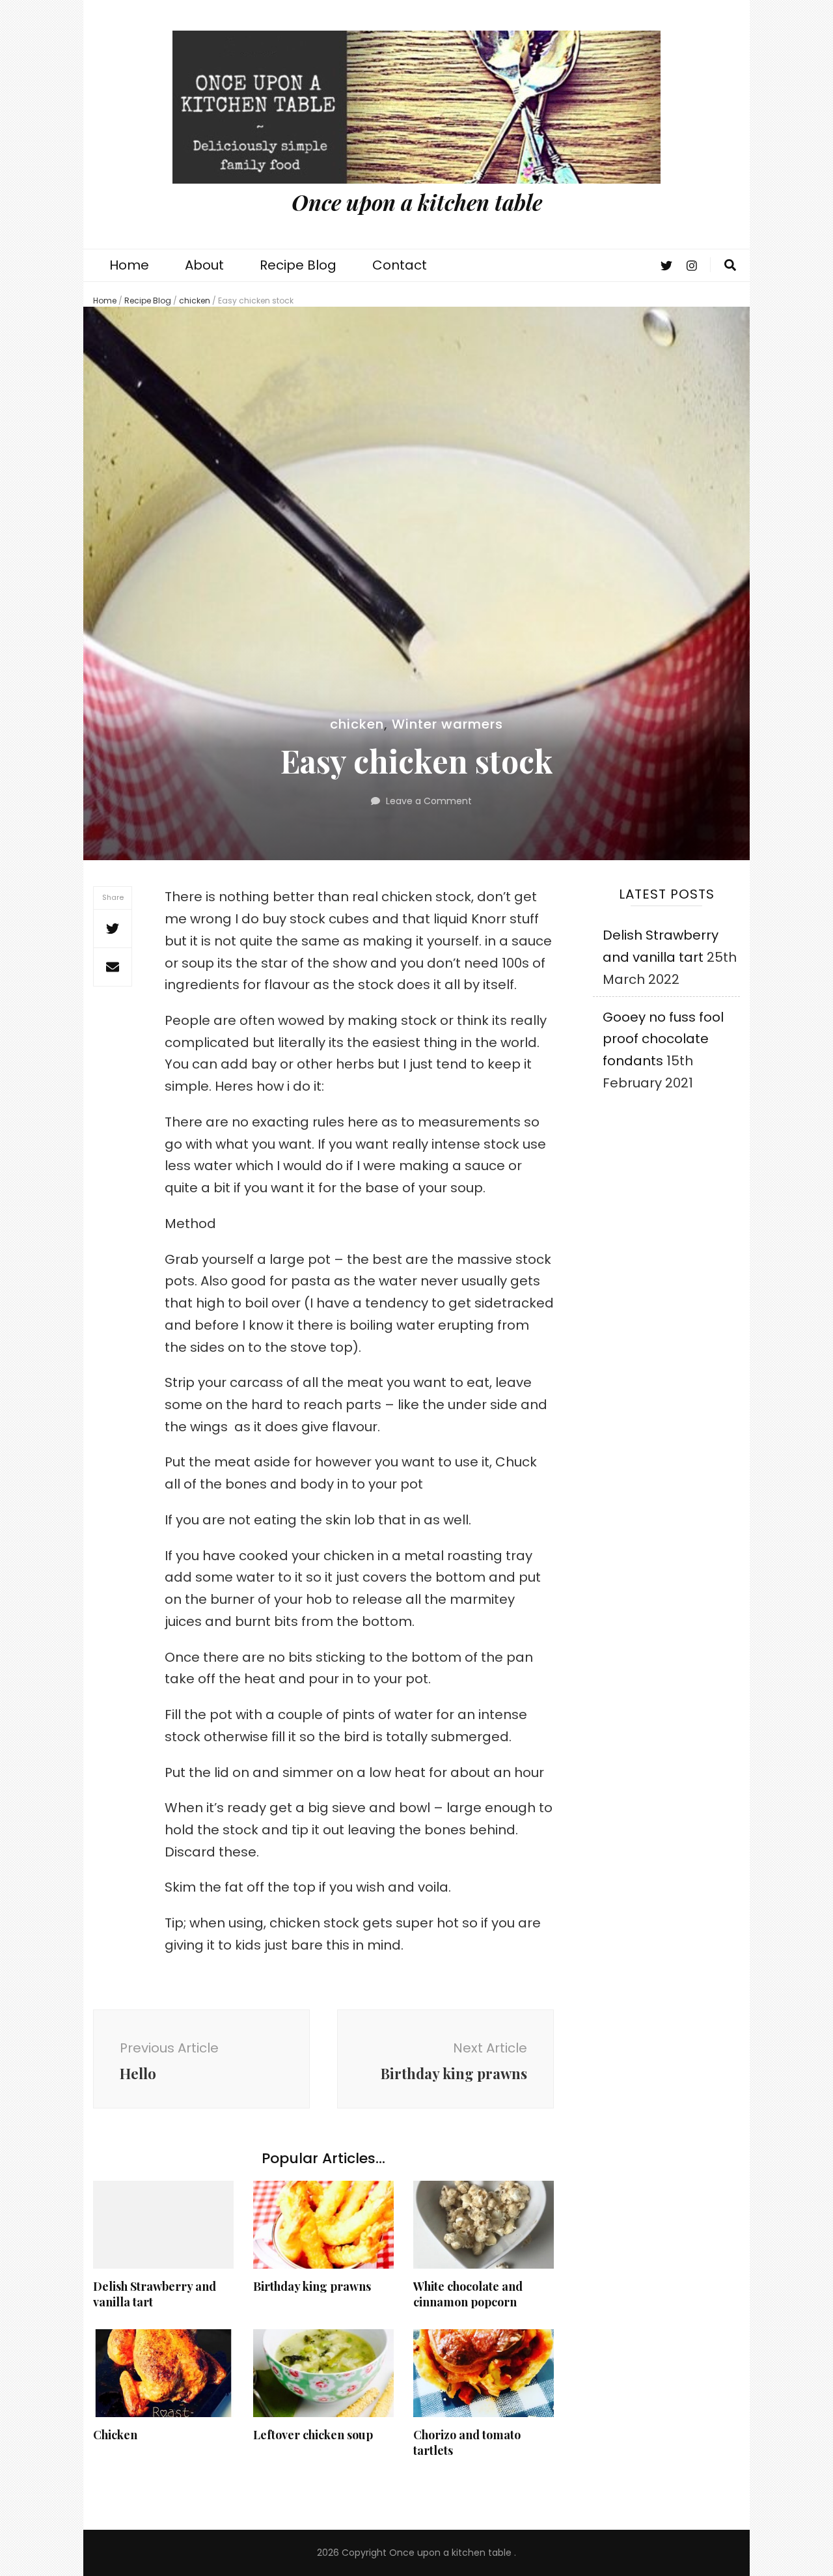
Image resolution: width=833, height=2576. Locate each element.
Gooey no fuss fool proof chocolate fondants (663, 1039)
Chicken (115, 2435)
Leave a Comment (429, 801)
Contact (400, 265)
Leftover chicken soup (313, 2435)
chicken (195, 301)
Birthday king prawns (312, 2286)
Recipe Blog (298, 265)
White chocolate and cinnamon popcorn (468, 2294)
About (204, 265)
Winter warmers (447, 724)
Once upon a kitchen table (417, 202)
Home (129, 265)
